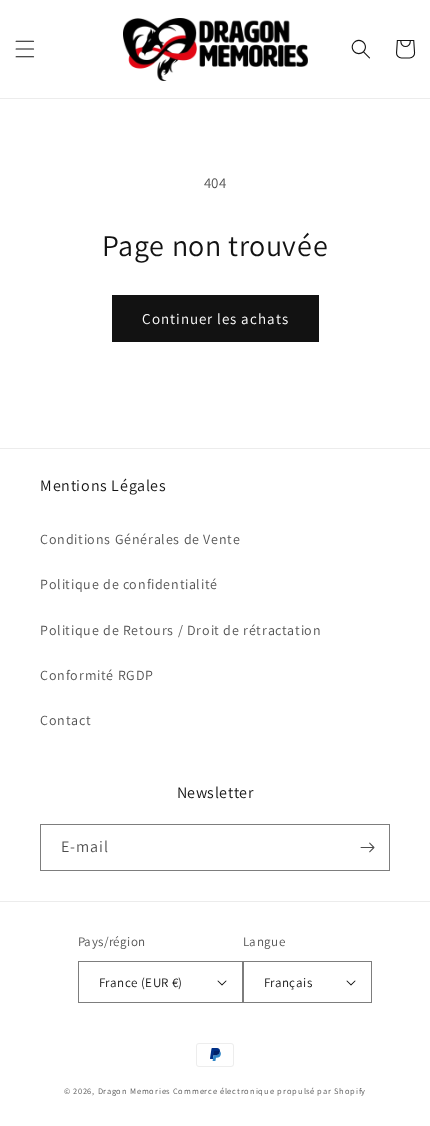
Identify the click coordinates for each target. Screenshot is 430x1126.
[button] (25, 49)
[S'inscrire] (367, 847)
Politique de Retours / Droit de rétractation (180, 630)
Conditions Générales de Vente (140, 539)
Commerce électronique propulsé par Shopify (269, 1090)
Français (288, 982)
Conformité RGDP (97, 675)
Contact (65, 720)
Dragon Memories (134, 1090)
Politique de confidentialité (129, 584)
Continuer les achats (215, 318)
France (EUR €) (141, 982)
